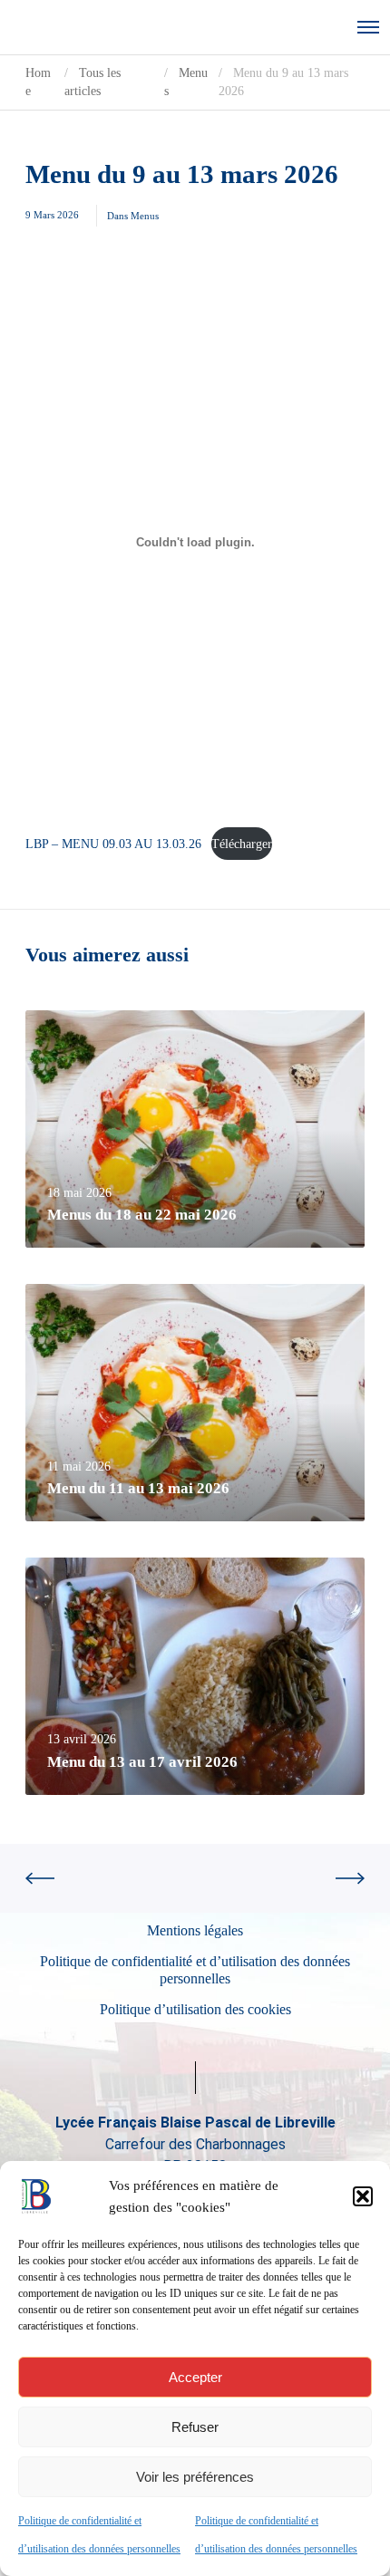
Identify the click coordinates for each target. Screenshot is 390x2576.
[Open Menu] (368, 27)
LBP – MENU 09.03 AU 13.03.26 (113, 844)
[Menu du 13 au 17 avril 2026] (195, 1676)
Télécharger (242, 844)
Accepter (195, 2377)
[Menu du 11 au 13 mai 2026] (195, 1403)
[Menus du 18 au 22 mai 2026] (195, 1129)
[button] (363, 2196)
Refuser (195, 2427)
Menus (145, 216)
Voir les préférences (195, 2477)
